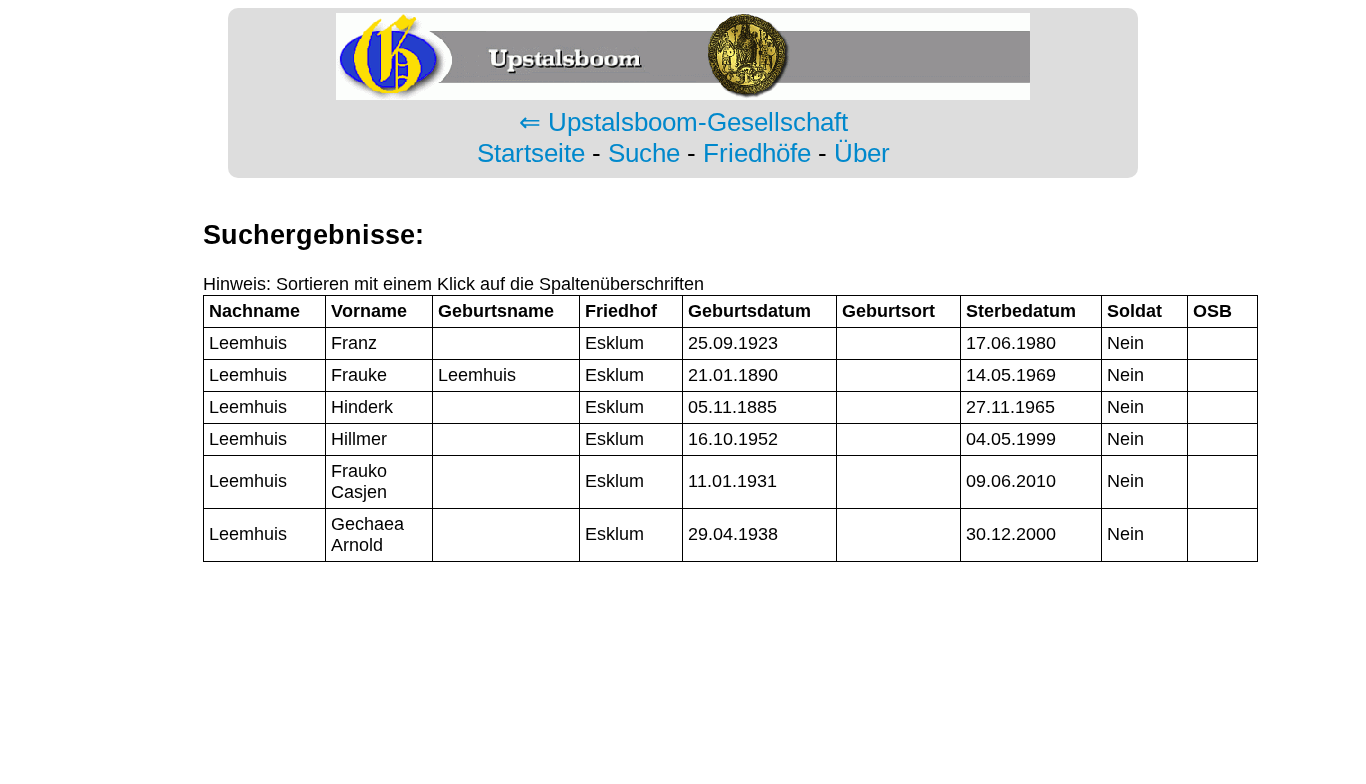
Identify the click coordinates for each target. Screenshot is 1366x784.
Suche (644, 153)
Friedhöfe (757, 153)
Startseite (531, 153)
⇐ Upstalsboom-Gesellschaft (683, 122)
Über (862, 153)
